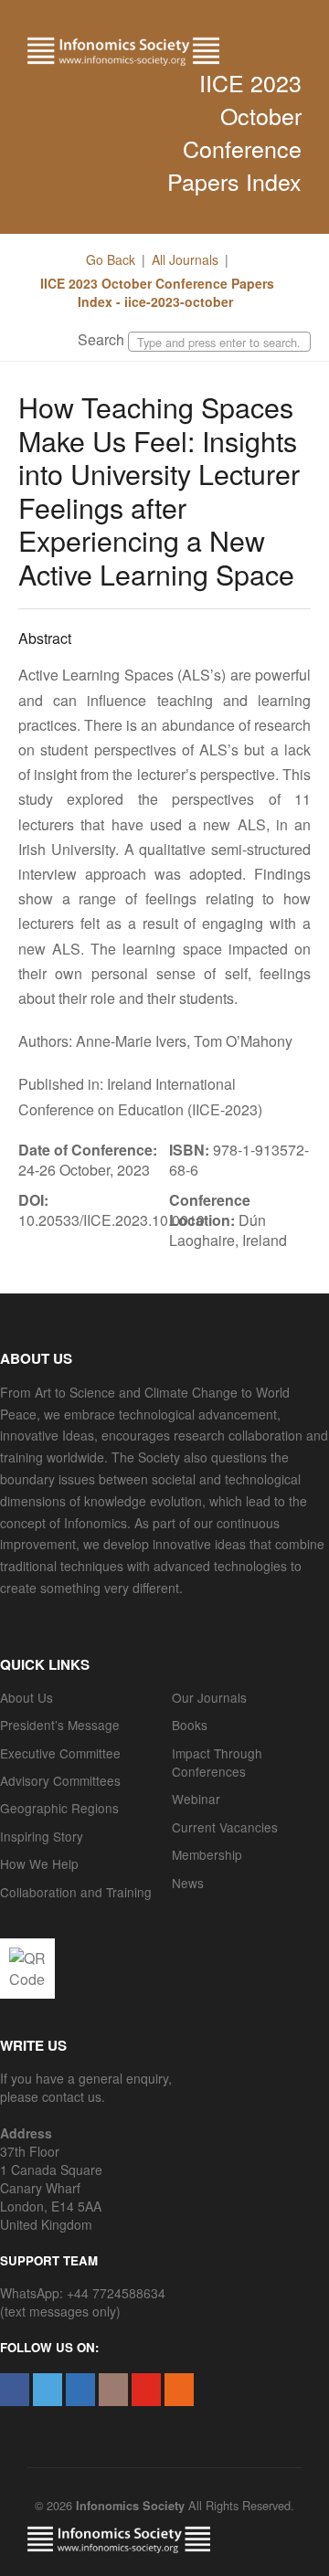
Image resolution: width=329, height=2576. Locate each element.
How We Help (39, 1863)
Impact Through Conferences (217, 1762)
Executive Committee (60, 1753)
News (188, 1883)
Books (190, 1725)
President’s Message (60, 1725)
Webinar (196, 1799)
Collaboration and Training (76, 1892)
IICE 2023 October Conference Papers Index (234, 132)
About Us (27, 1697)
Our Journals (209, 1697)
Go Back (111, 259)
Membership (207, 1854)
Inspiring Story (42, 1836)
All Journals (185, 259)
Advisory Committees (60, 1780)
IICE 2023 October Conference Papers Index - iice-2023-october (157, 292)
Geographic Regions (59, 1808)
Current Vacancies (225, 1827)
